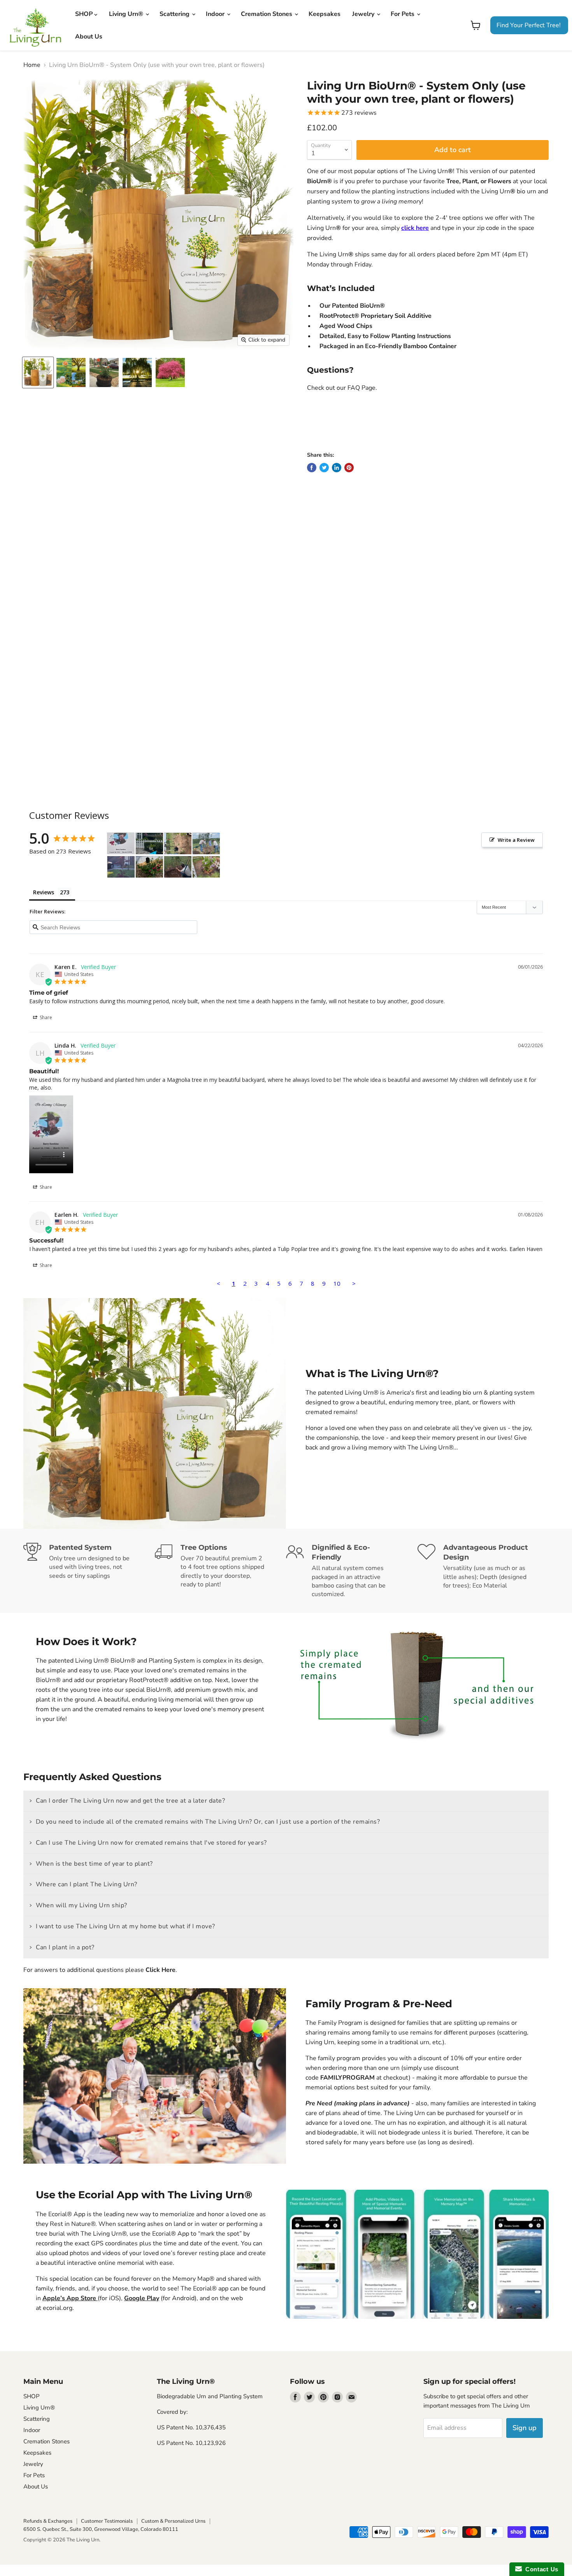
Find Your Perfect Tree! (529, 25)
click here (415, 228)
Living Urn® (127, 14)
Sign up (525, 2428)
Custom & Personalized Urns (173, 2521)
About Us (89, 37)
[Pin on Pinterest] (349, 468)
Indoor (216, 14)
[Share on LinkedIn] (337, 468)
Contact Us (540, 2569)
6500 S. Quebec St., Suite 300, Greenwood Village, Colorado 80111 (101, 2529)
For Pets (403, 14)
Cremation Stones (267, 14)
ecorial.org (58, 2308)
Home (32, 65)
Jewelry (364, 14)
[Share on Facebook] (312, 468)
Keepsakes (325, 14)
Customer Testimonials (107, 2521)
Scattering (175, 14)
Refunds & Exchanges (48, 2521)
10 (337, 1283)
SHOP (85, 14)
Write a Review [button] (516, 840)
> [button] (354, 1283)
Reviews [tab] (44, 892)
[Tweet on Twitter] (324, 468)
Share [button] (45, 1017)
